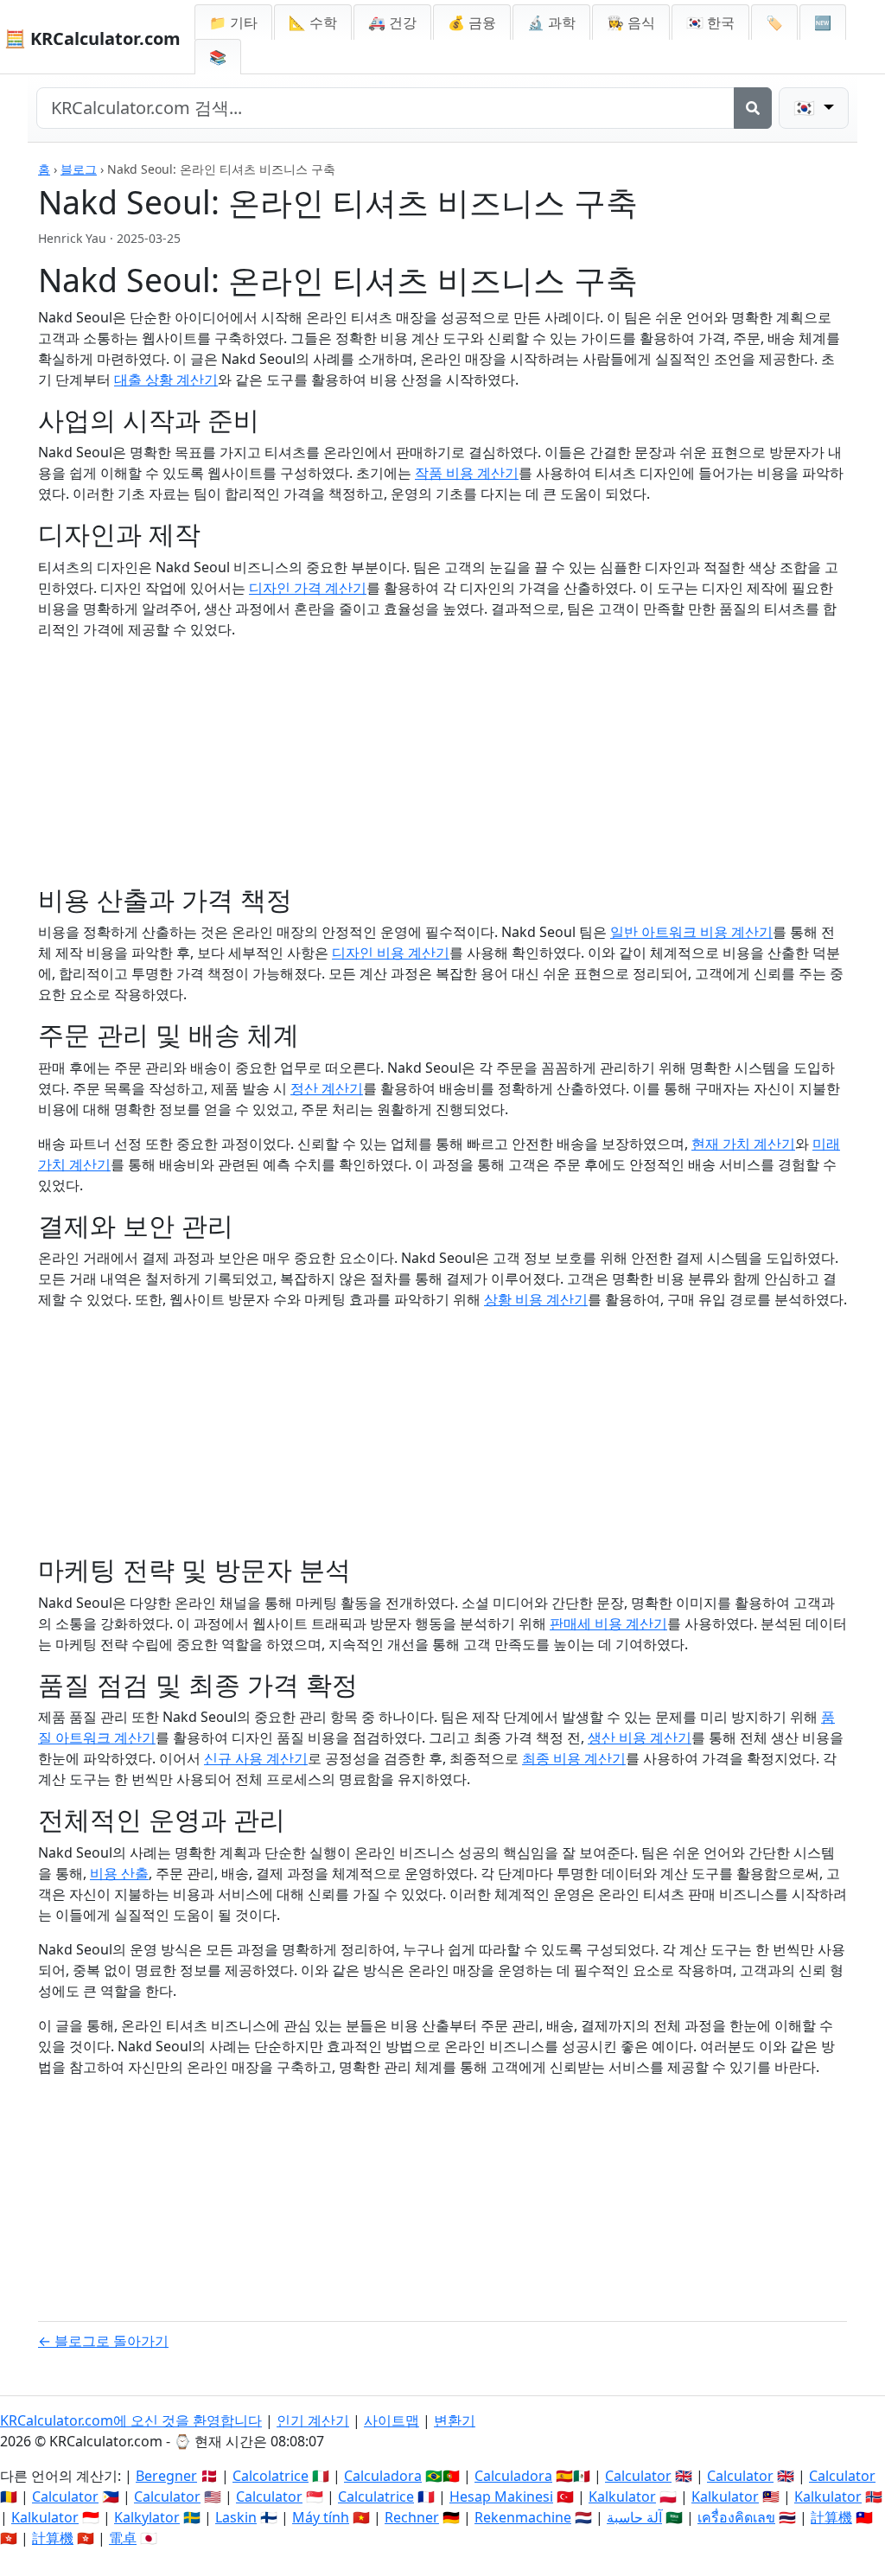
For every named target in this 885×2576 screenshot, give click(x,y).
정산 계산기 (327, 1088)
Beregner (166, 2476)
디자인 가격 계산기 (308, 588)
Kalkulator (622, 2496)
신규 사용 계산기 (256, 1758)
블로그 (79, 169)
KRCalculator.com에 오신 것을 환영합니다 (131, 2420)
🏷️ (774, 22)
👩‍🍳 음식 (631, 22)
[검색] (753, 108)
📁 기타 (233, 22)
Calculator (638, 2476)
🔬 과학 (551, 22)
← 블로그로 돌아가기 (103, 2341)
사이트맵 (392, 2420)
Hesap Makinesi (501, 2496)
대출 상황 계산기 (166, 379)
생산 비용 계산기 (640, 1738)
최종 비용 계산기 (574, 1758)
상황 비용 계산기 (536, 1299)
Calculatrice (376, 2496)
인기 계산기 (313, 2420)
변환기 (455, 2420)
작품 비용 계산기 (467, 473)
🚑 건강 (392, 22)
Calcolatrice (271, 2476)
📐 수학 (313, 22)
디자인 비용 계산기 (391, 953)
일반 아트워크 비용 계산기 (691, 932)
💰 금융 (472, 22)
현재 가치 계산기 (743, 1144)
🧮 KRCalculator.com (92, 38)
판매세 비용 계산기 (608, 1623)
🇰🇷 (710, 22)
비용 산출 (119, 1873)
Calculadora (383, 2476)
